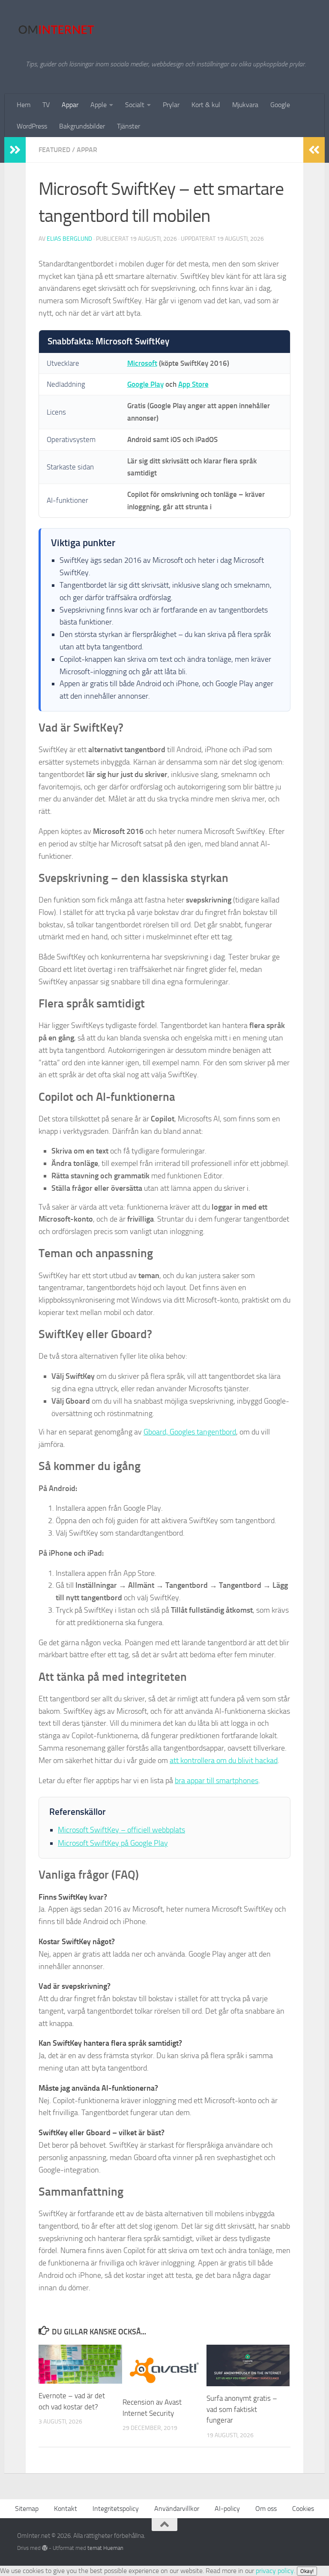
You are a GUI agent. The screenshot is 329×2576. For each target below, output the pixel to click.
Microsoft (142, 363)
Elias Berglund (69, 239)
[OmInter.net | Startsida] (56, 30)
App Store (193, 384)
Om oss (266, 2509)
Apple (99, 105)
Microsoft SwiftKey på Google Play (113, 1843)
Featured (54, 150)
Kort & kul (206, 105)
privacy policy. (285, 2571)
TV (46, 105)
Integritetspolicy (116, 2509)
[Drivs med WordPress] (45, 2548)
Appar (70, 105)
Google (280, 105)
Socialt (135, 105)
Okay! (307, 2571)
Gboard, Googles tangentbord (190, 1432)
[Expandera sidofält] (15, 150)
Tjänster (129, 126)
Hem (24, 105)
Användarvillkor (177, 2509)
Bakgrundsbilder (82, 126)
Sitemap (27, 2509)
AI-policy (227, 2509)
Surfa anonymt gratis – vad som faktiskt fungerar (242, 2409)
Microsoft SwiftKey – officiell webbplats (121, 1830)
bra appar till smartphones (217, 1781)
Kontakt (66, 2509)
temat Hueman (105, 2548)
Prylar (171, 105)
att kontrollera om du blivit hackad (224, 1760)
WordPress (32, 126)
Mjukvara (245, 105)
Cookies (303, 2509)
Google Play (145, 384)
